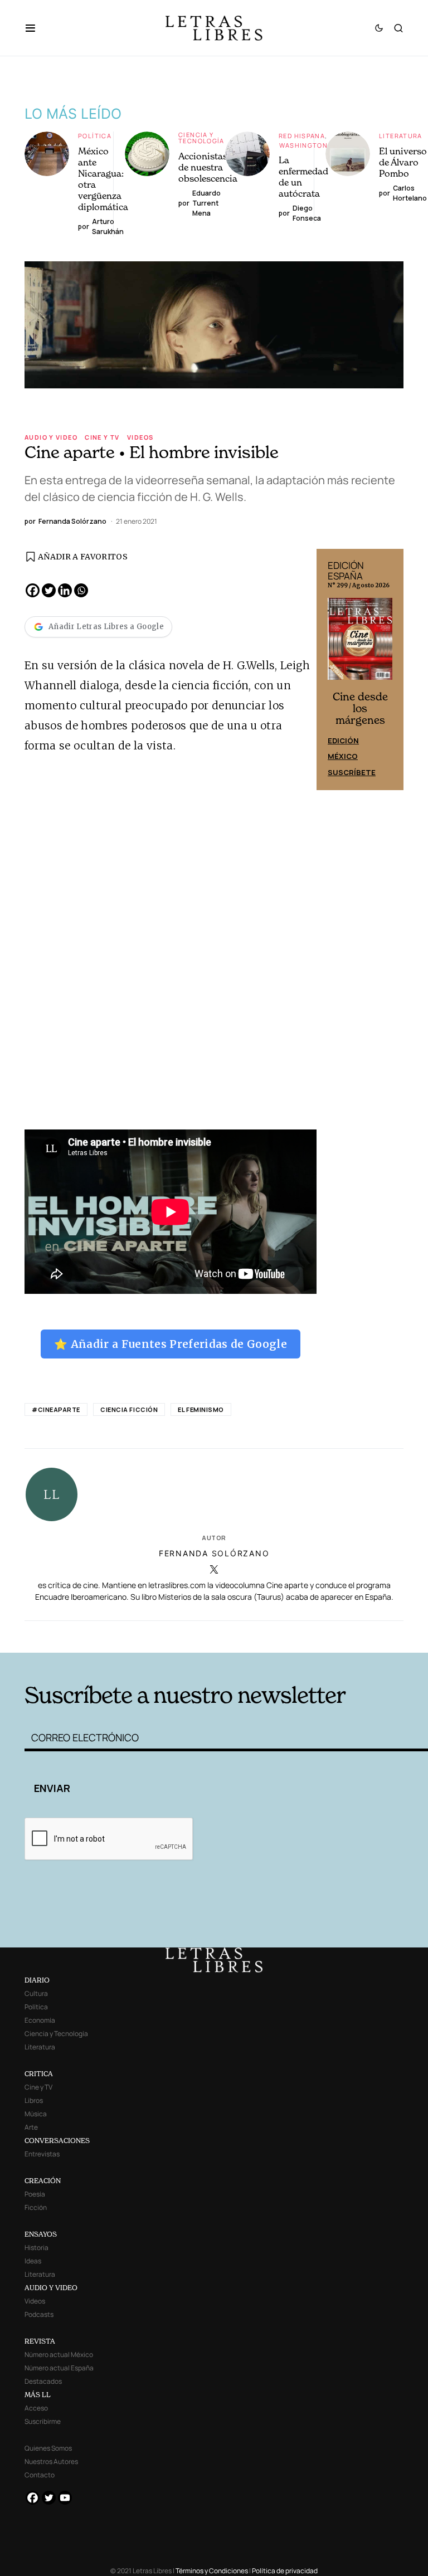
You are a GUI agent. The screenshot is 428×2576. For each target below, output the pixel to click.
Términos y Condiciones (212, 2571)
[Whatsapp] (81, 590)
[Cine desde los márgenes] (360, 643)
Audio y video (51, 437)
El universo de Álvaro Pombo (403, 162)
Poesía (35, 2194)
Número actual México (59, 2355)
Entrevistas (42, 2154)
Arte (31, 2127)
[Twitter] (49, 590)
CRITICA (39, 2074)
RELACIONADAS (109, 1635)
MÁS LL (38, 2395)
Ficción (36, 2207)
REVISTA (40, 2341)
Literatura (401, 136)
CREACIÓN (43, 2181)
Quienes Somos (48, 2448)
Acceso (36, 2408)
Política (95, 136)
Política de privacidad (285, 2571)
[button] (36, 28)
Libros (34, 2100)
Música (36, 2114)
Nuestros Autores (51, 2461)
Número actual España (59, 2368)
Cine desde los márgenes (360, 708)
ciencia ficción (129, 1409)
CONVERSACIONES (57, 2141)
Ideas (33, 2261)
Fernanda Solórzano (214, 1553)
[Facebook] (33, 590)
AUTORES (298, 1635)
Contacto (40, 2475)
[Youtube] (65, 2498)
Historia (37, 2248)
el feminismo (201, 1409)
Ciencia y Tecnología (201, 138)
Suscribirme (43, 2421)
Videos (140, 437)
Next (389, 669)
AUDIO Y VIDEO (51, 2288)
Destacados (43, 2381)
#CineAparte (56, 1409)
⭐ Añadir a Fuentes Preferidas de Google (171, 1344)
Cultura (36, 1993)
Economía (40, 2020)
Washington (303, 145)
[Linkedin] (65, 590)
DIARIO (37, 1980)
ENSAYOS (41, 2234)
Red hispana (302, 136)
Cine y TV (102, 437)
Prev (331, 669)
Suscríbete (352, 772)
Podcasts (39, 2314)
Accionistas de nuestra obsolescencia (208, 167)
